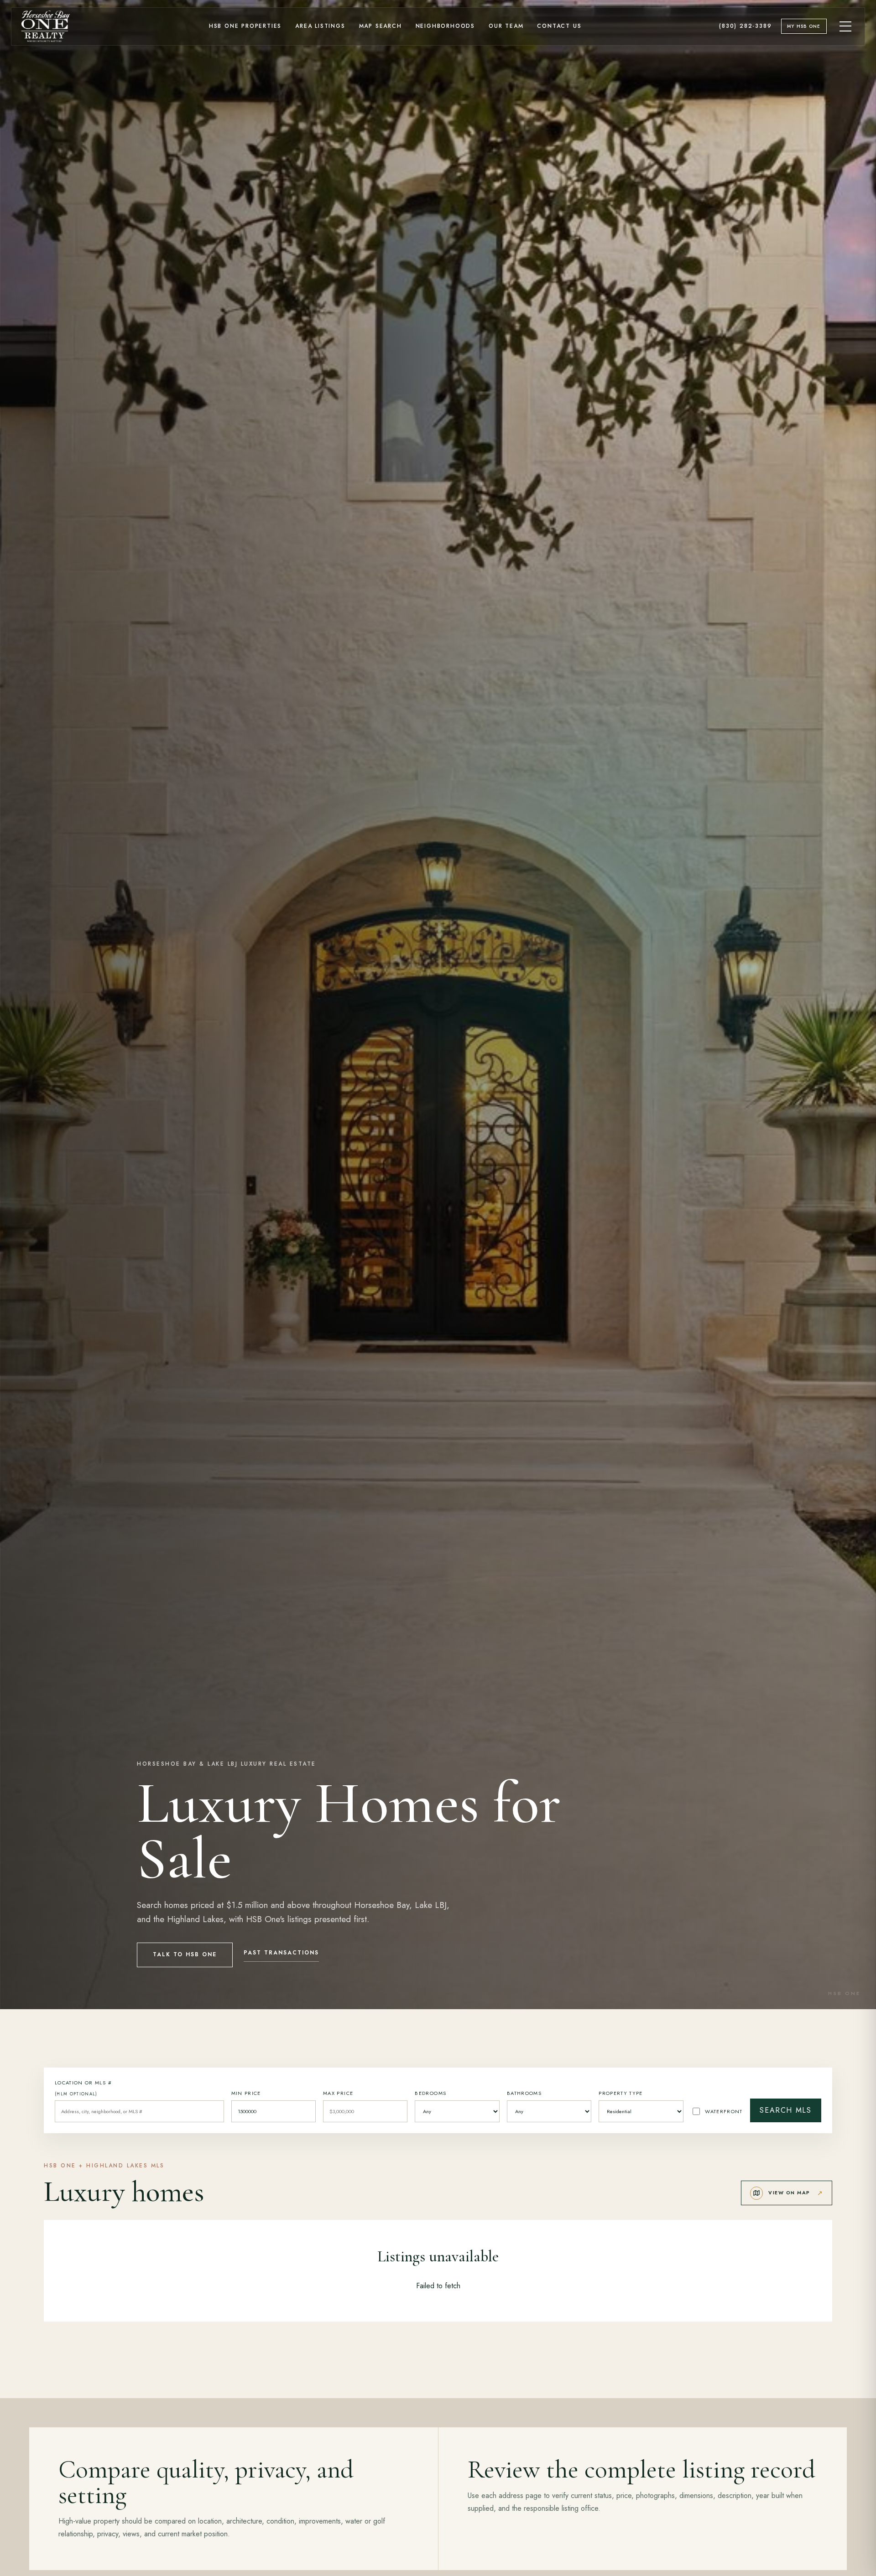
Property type (620, 2093)
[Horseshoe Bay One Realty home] (46, 26)
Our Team (506, 26)
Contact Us (559, 26)
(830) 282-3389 (745, 26)
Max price (338, 2093)
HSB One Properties (245, 26)
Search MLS (785, 2110)
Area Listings (320, 26)
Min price (246, 2093)
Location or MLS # (83, 2088)
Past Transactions (281, 1953)
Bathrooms (524, 2093)
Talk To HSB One (185, 1954)
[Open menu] (846, 26)
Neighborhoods (445, 26)
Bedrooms (430, 2093)
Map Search (381, 26)
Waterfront (724, 2111)
